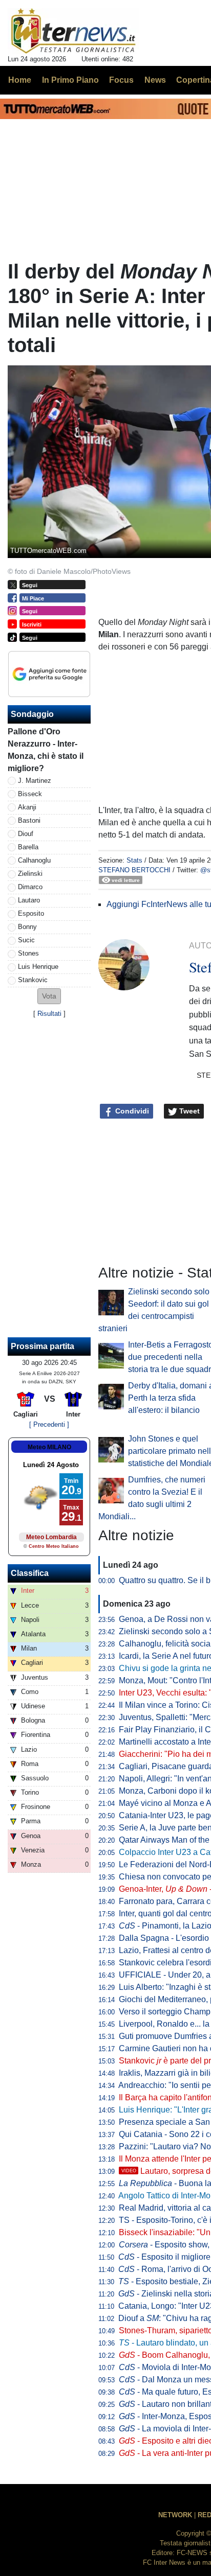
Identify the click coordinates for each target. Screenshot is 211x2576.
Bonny (27, 927)
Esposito (31, 913)
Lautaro (29, 900)
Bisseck (30, 794)
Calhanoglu (34, 860)
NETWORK (175, 2515)
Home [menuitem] (20, 80)
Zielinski (30, 874)
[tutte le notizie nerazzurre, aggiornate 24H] (73, 31)
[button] (49, 996)
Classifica (30, 1573)
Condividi (131, 1111)
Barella (28, 847)
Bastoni (29, 820)
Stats (134, 860)
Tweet (188, 1111)
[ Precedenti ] (49, 1424)
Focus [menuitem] (121, 80)
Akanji (27, 807)
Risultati (49, 1014)
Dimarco (30, 887)
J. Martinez (35, 781)
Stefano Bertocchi (134, 870)
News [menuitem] (155, 80)
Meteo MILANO (49, 1447)
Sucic (26, 940)
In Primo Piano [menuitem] (70, 80)
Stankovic (33, 980)
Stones (28, 953)
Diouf (26, 834)
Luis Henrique (38, 967)
